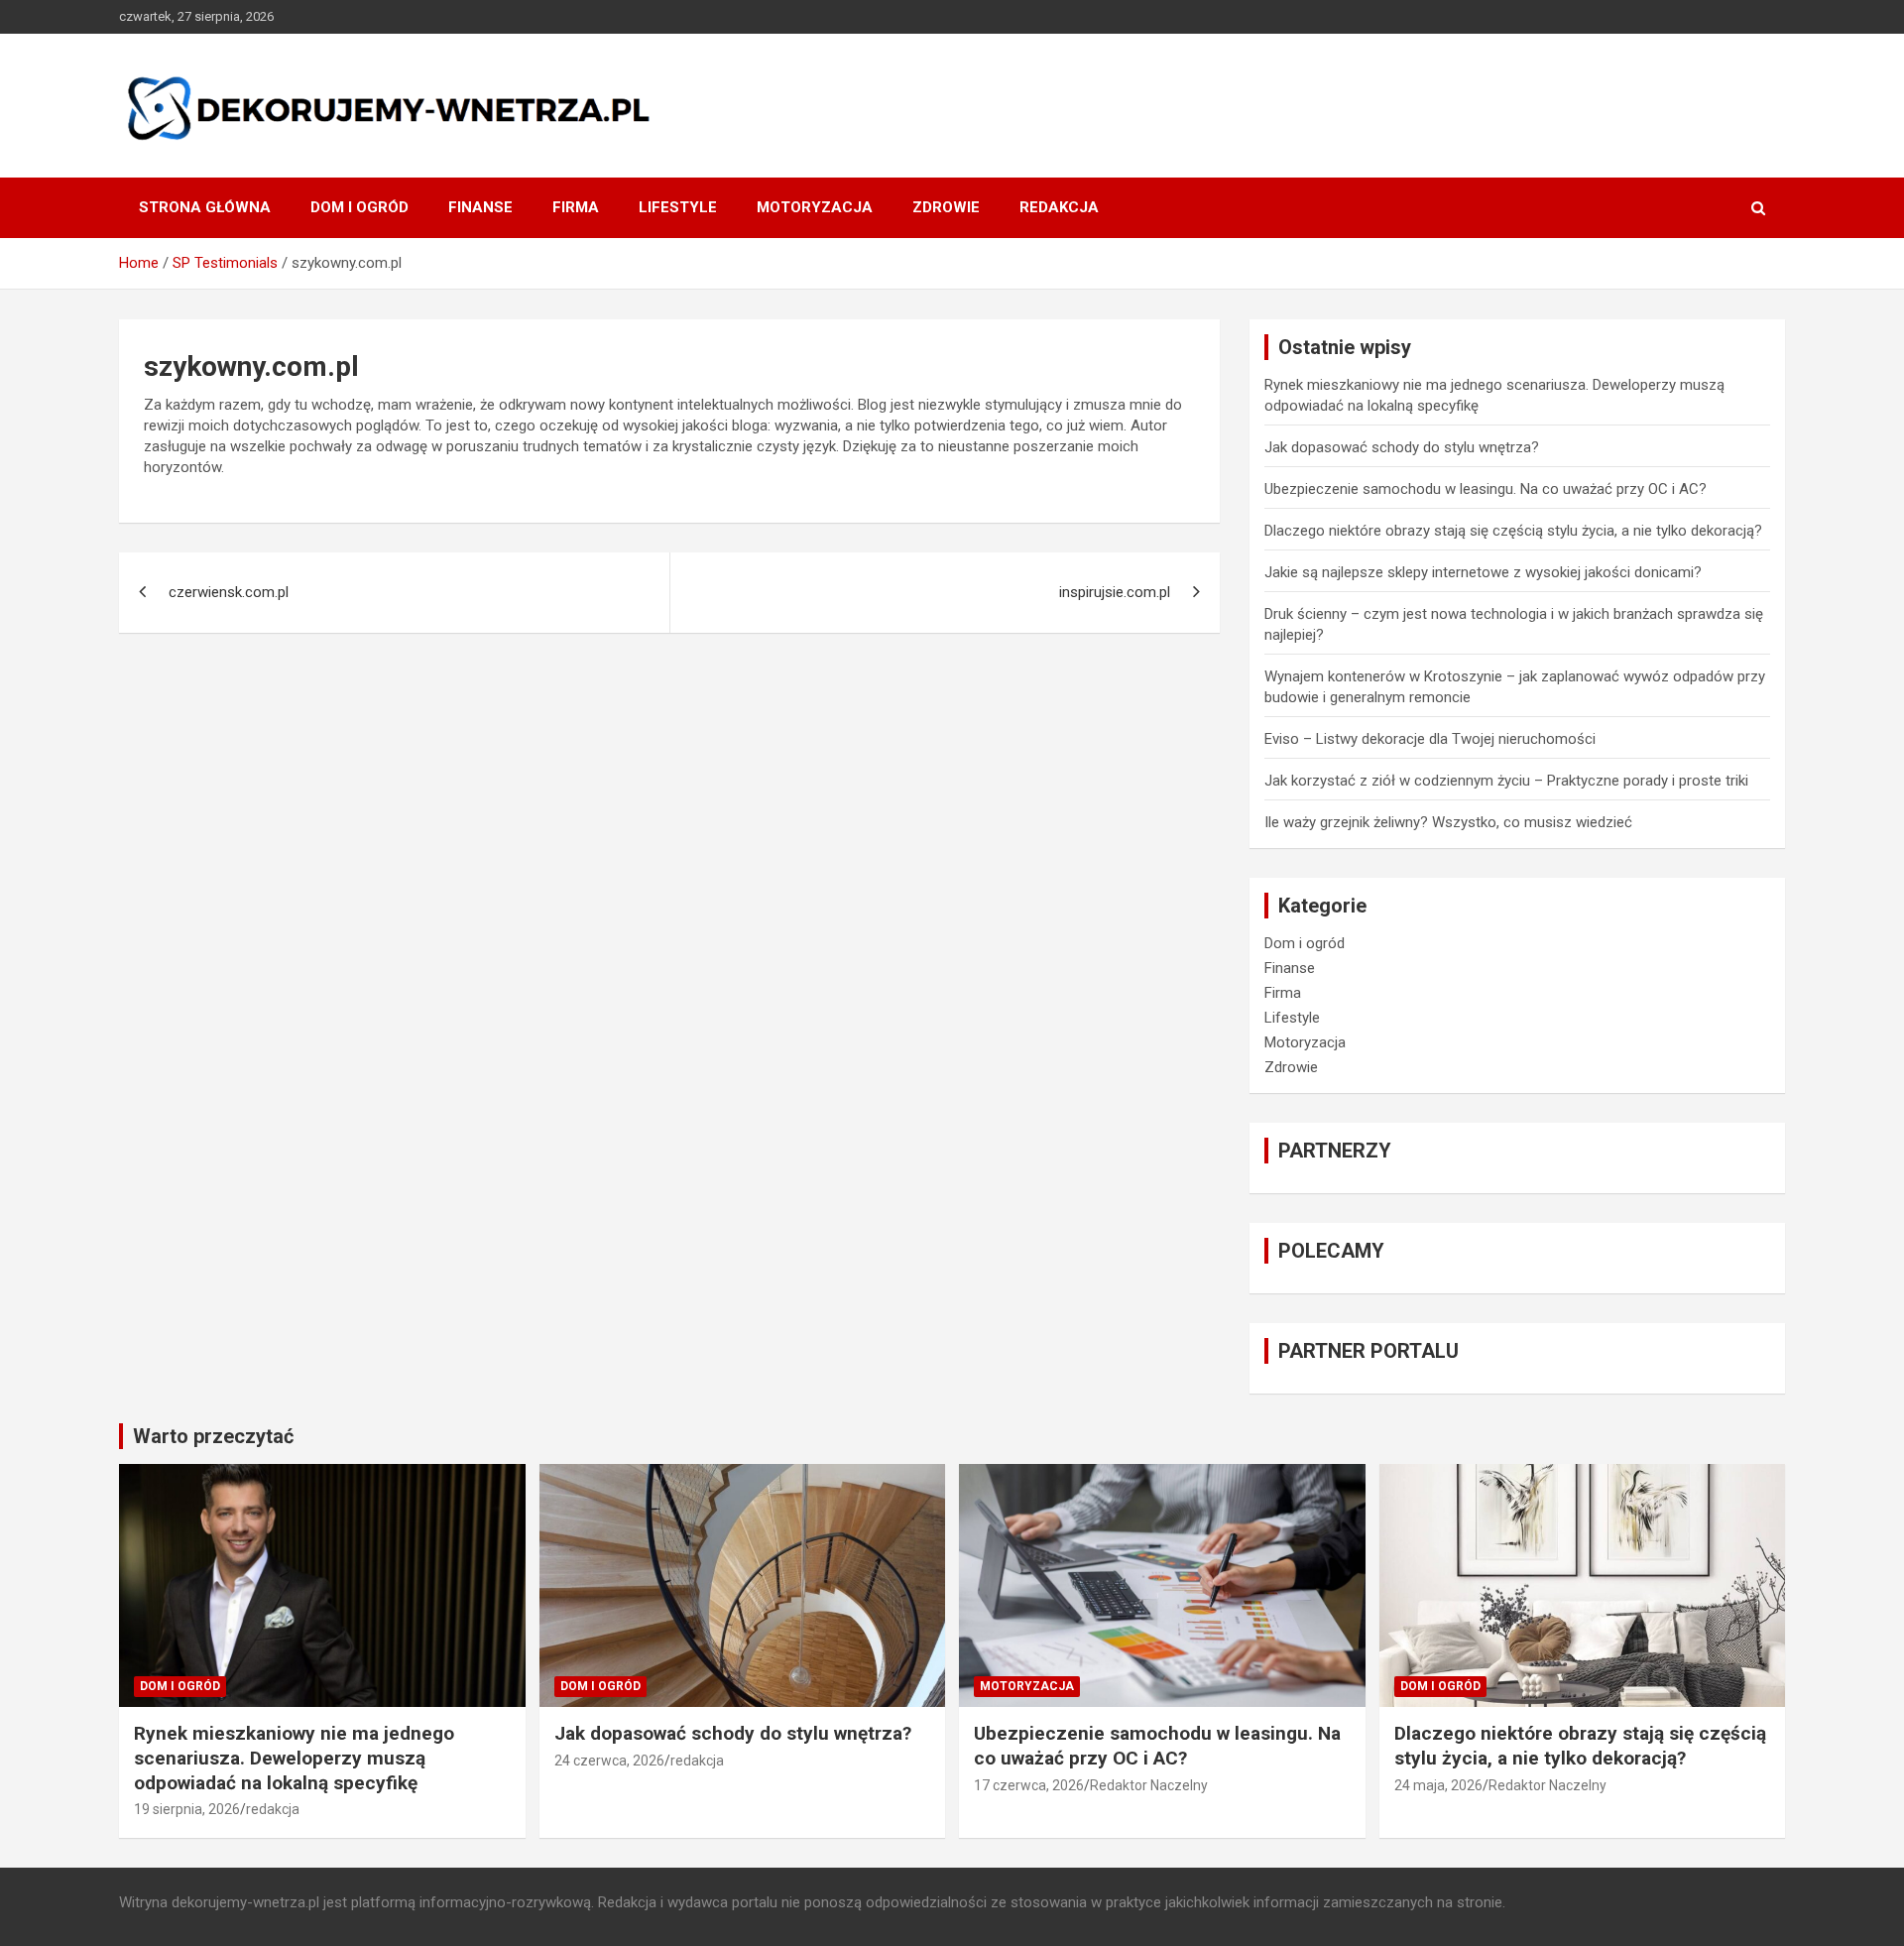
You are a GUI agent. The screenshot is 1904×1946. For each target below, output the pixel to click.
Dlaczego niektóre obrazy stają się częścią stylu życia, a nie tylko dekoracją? (1513, 531)
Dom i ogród (359, 207)
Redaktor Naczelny (1149, 1785)
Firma (576, 207)
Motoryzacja (815, 207)
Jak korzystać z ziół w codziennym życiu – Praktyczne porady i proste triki (1506, 781)
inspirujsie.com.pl (1115, 592)
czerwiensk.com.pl (229, 592)
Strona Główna (205, 207)
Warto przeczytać (213, 1436)
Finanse (480, 207)
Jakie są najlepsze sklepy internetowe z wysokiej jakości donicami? (1483, 572)
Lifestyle (678, 207)
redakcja (273, 1809)
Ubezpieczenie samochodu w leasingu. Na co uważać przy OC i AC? (1486, 489)
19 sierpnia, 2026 (187, 1809)
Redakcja (1059, 207)
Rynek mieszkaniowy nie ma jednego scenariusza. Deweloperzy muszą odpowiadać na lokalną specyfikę (294, 1758)
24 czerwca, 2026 (609, 1761)
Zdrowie (946, 207)
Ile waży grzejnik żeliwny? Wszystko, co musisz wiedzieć (1448, 822)
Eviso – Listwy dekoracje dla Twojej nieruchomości (1430, 739)
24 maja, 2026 (1438, 1785)
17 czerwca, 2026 (1029, 1785)
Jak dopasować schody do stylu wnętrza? (1402, 447)
